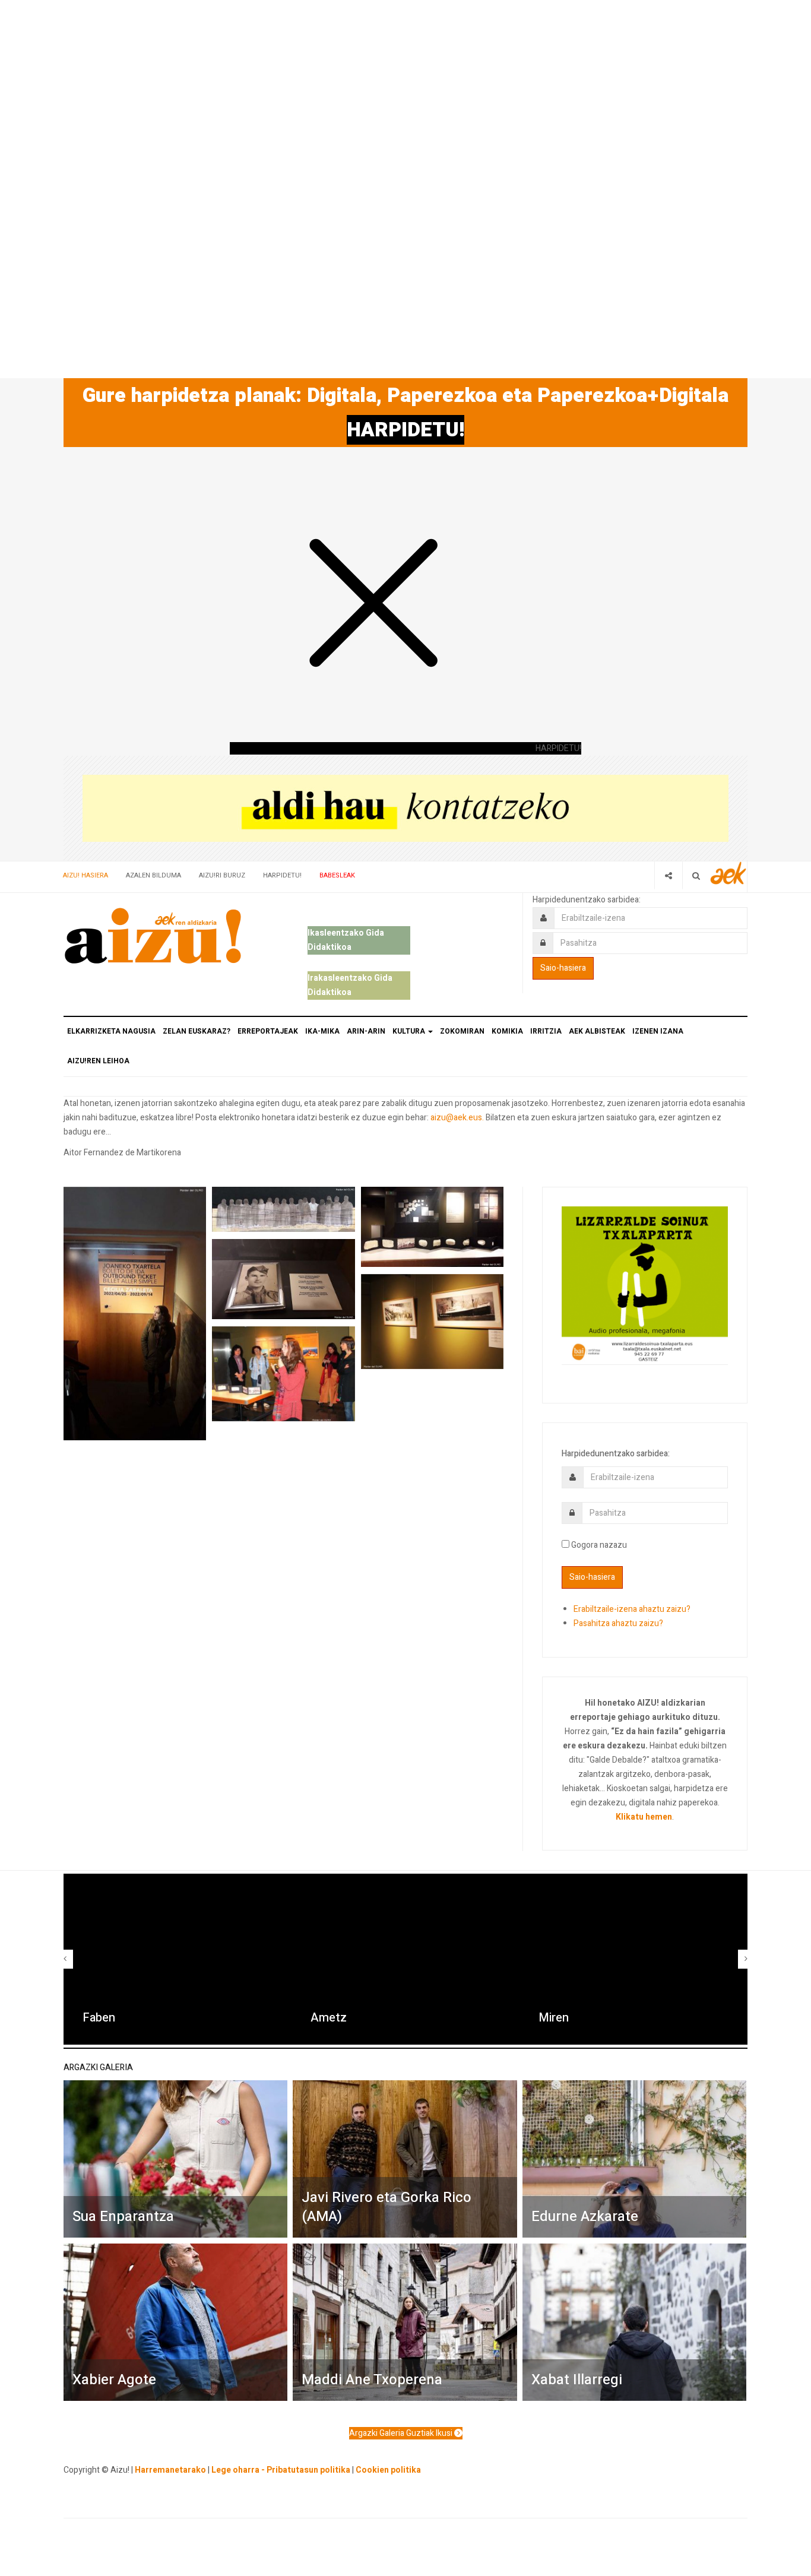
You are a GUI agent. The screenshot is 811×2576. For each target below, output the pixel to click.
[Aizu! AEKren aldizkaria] (153, 936)
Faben (99, 2018)
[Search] (696, 875)
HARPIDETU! (405, 430)
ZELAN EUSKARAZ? (197, 1031)
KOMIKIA (507, 1031)
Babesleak (337, 875)
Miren (554, 2018)
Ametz (329, 2018)
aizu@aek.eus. (457, 1118)
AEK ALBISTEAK (597, 1031)
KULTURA (410, 1031)
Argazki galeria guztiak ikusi (402, 2433)
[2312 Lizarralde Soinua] (645, 1284)
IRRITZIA (546, 1031)
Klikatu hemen (644, 1817)
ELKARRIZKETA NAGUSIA (111, 1031)
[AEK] (728, 873)
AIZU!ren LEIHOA (98, 1061)
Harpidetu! (282, 875)
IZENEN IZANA (658, 1031)
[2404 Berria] (405, 808)
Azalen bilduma (153, 875)
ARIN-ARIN (366, 1031)
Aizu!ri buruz (222, 875)
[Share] (668, 875)
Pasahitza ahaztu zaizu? (618, 1623)
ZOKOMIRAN (462, 1031)
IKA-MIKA (322, 1031)
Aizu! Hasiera (85, 875)
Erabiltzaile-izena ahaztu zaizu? (632, 1609)
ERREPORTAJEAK (268, 1031)
